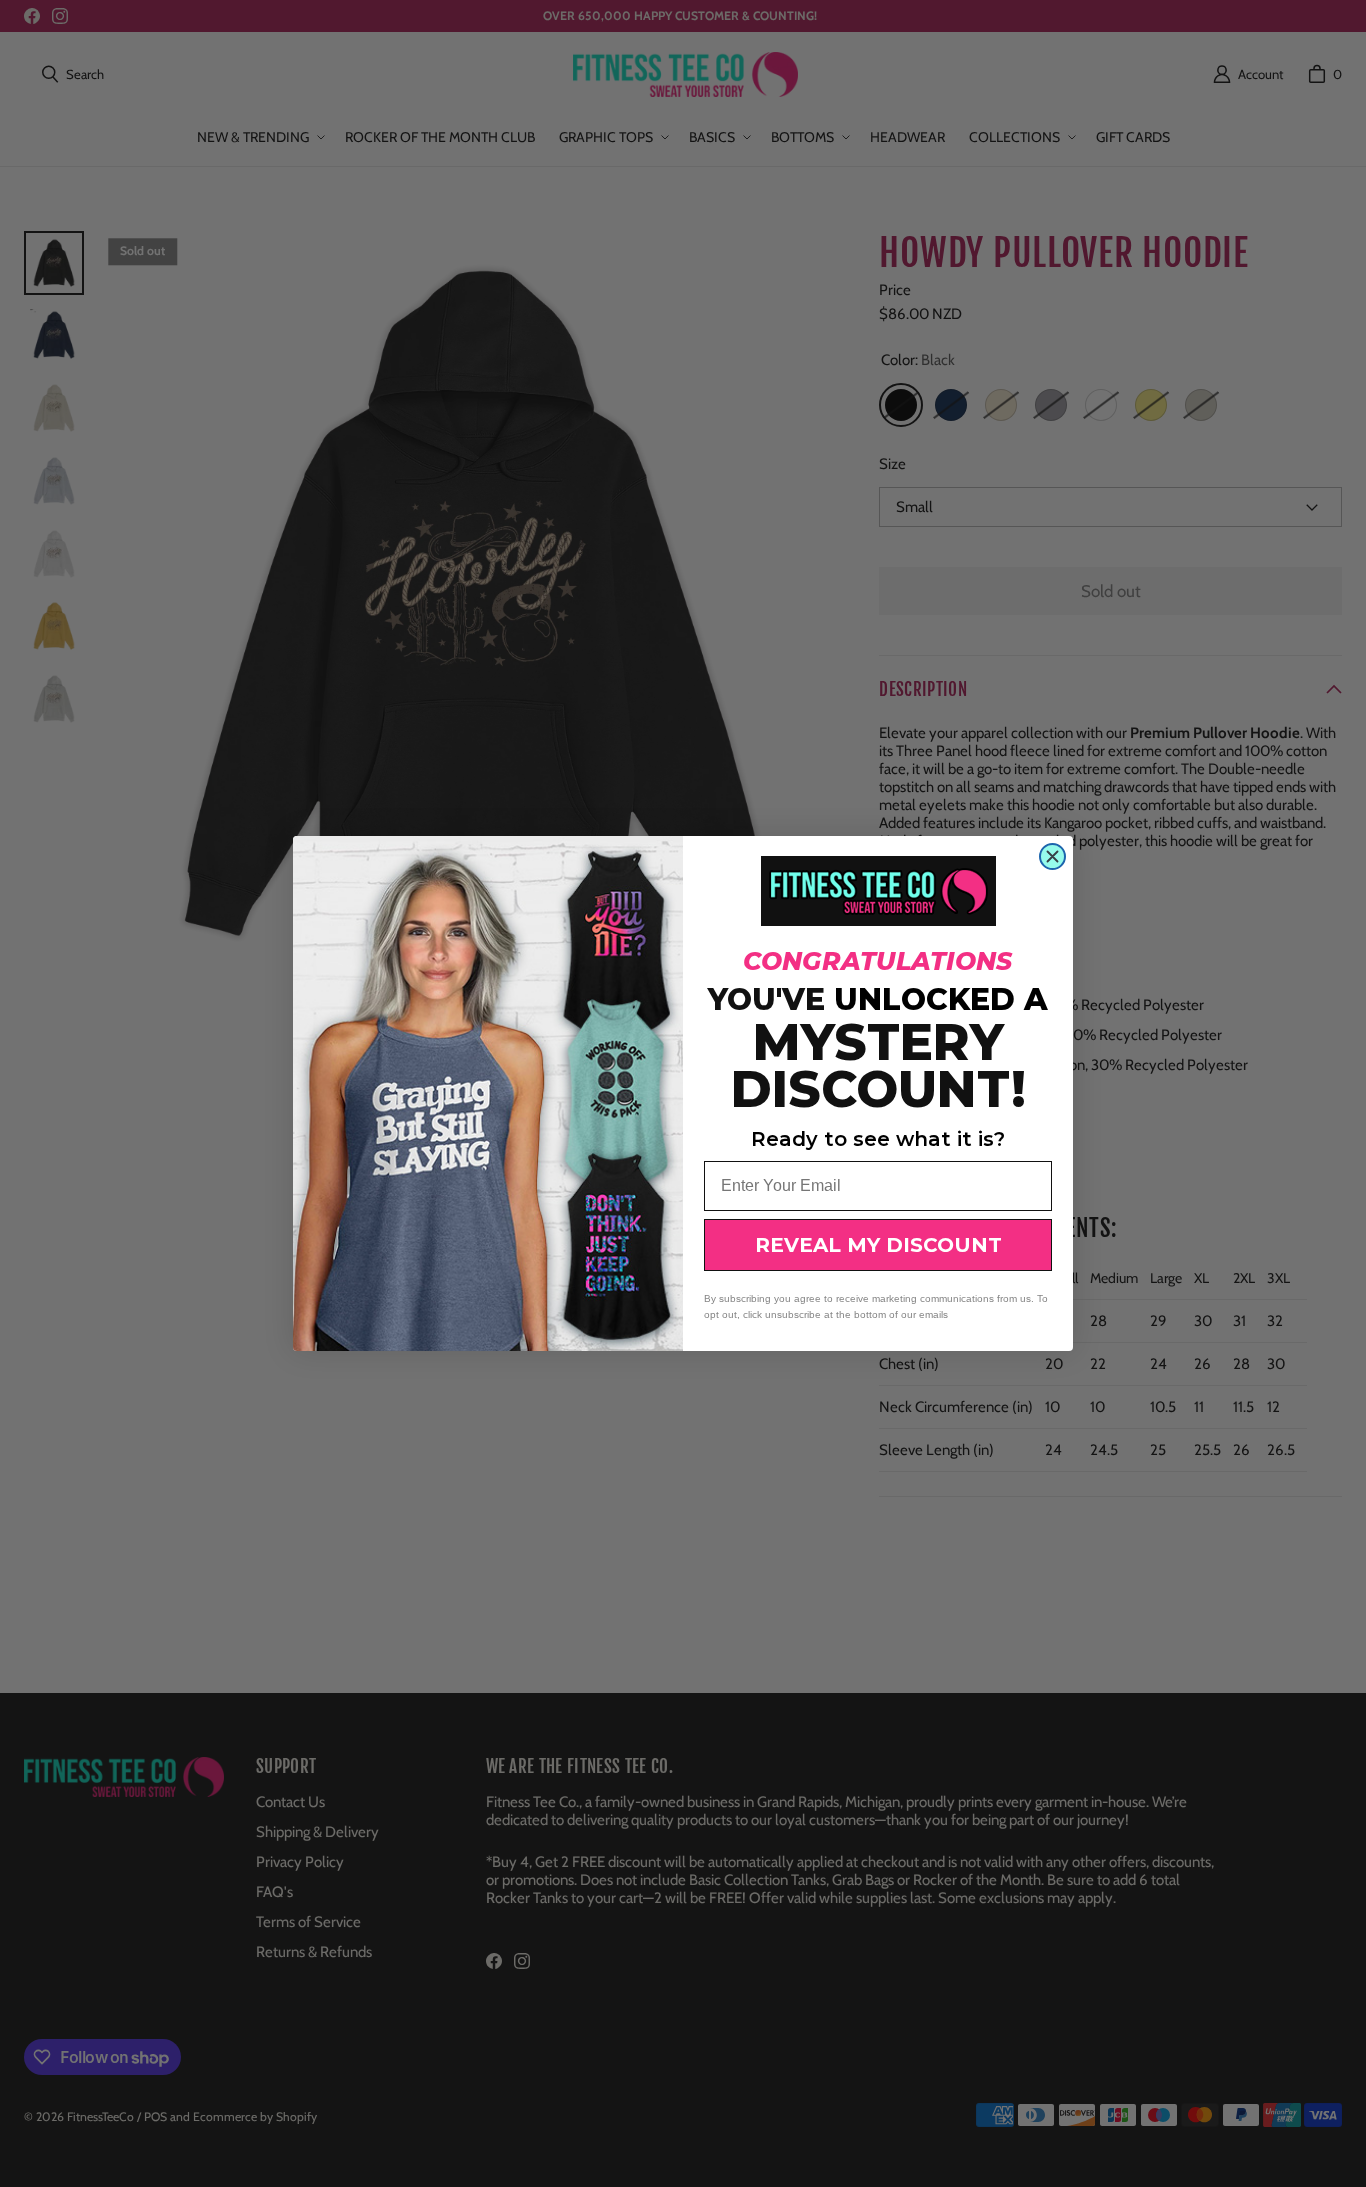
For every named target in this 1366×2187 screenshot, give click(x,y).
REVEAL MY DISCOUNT (878, 1245)
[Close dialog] (1052, 856)
